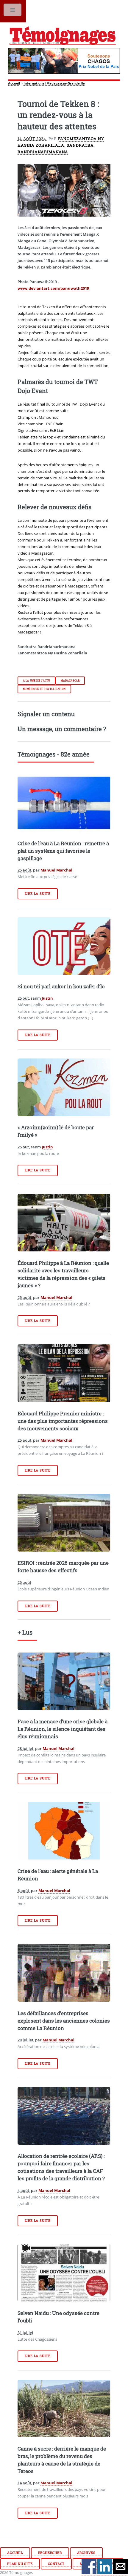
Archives (86, 2553)
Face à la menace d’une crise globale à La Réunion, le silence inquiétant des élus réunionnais (63, 1729)
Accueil (14, 83)
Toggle (13, 11)
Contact (56, 2564)
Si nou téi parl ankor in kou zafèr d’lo (61, 986)
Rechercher (50, 2553)
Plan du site (20, 2564)
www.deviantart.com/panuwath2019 (53, 288)
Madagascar (70, 681)
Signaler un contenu (46, 714)
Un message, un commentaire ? (62, 729)
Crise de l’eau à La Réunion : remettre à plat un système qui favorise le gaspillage (63, 851)
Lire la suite (38, 894)
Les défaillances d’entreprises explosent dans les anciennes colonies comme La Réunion (64, 2021)
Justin (47, 998)
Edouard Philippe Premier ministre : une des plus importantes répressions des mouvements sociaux (63, 1421)
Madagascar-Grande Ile (66, 83)
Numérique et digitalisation (44, 689)
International (35, 83)
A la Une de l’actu (37, 681)
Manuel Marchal (56, 870)
